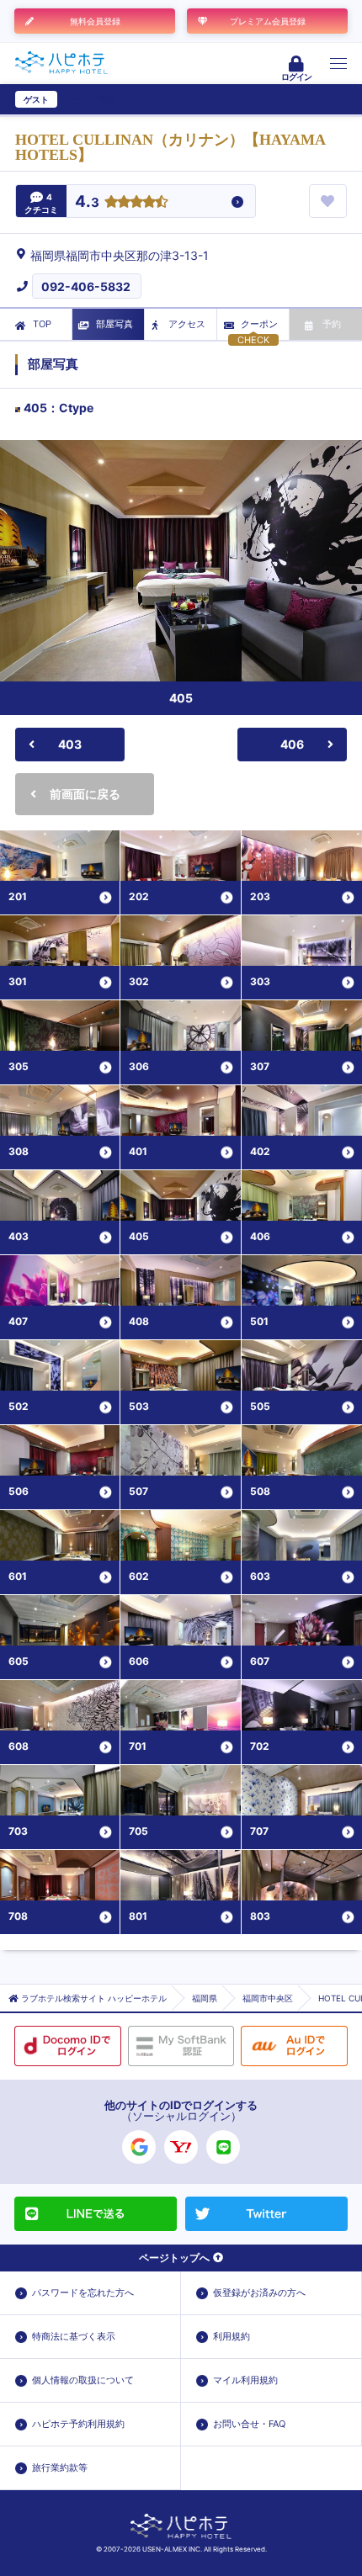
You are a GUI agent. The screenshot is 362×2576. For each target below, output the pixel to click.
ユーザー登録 (89, 99)
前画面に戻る (85, 794)
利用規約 (232, 2336)
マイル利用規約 (245, 2380)
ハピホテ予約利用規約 (78, 2424)
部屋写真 (114, 324)
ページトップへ (174, 2258)
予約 (332, 324)
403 (70, 744)
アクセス (187, 324)
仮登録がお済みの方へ (259, 2292)
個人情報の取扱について (83, 2380)
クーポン (259, 324)
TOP (42, 324)
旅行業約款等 (60, 2467)
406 (292, 744)
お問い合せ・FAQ (249, 2424)
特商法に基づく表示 (74, 2336)
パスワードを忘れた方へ (83, 2292)
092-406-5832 (86, 286)
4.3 (87, 202)
